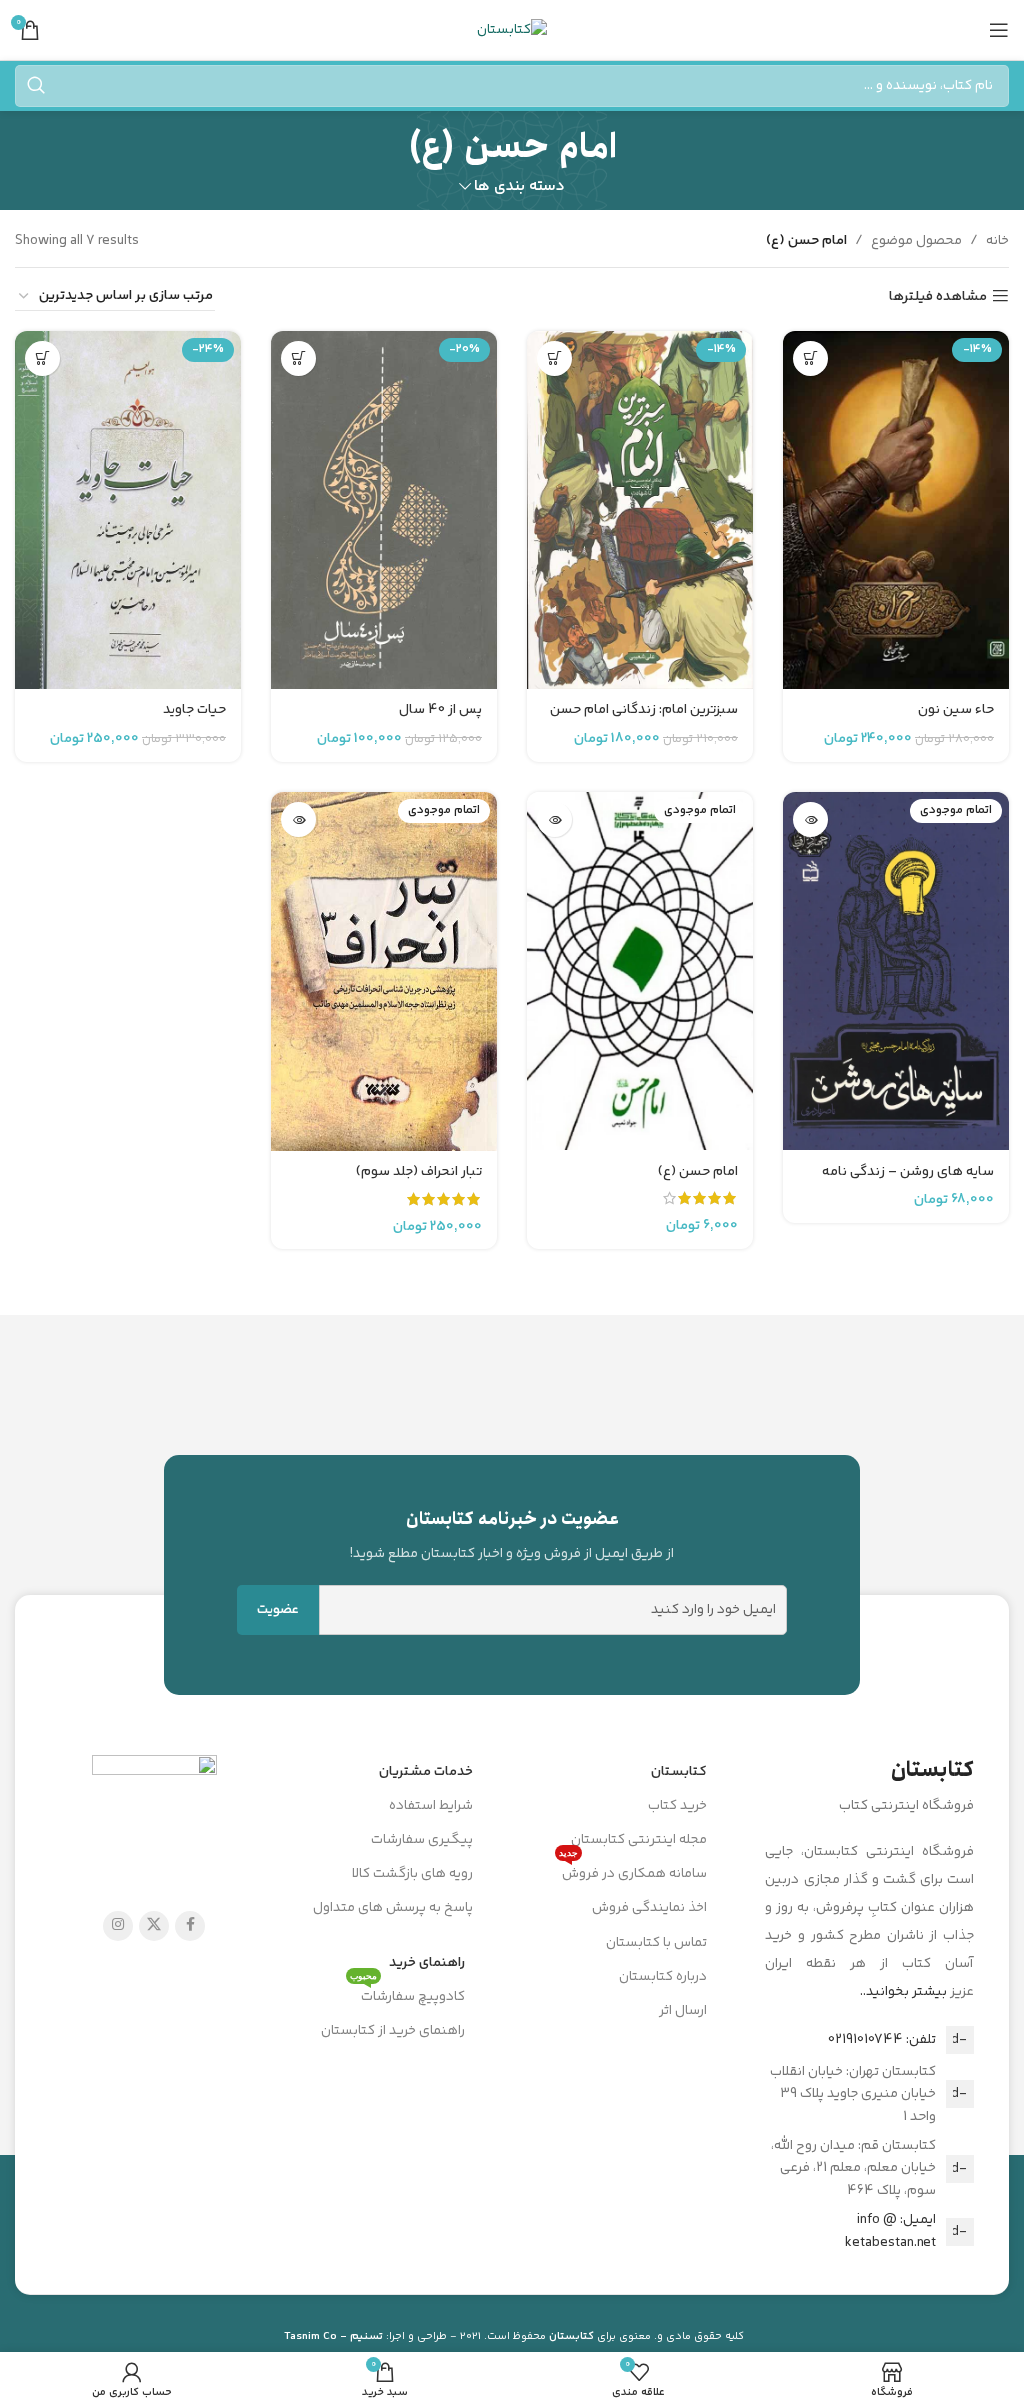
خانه (997, 241)
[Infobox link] (512, 1535)
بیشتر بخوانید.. (903, 1992)
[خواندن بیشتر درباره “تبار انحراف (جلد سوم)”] (298, 819)
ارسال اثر (683, 2011)
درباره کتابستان (663, 1977)
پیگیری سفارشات (422, 1840)
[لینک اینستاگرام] (118, 1926)
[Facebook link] (190, 1926)
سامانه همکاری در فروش (633, 1871)
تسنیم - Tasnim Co (333, 2336)
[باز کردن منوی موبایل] (999, 30)
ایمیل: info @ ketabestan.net (890, 2231)
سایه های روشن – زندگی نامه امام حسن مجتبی (908, 1182)
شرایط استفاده (431, 1806)
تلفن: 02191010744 (882, 2040)
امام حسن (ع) (698, 1172)
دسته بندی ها (519, 186)
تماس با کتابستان (656, 1943)
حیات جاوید (194, 710)
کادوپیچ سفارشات (407, 1994)
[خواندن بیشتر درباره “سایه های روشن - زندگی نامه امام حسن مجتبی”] (810, 819)
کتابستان (679, 1772)
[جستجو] (36, 86)
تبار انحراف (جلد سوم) (419, 1172)
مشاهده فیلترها (938, 296)
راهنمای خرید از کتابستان (393, 2031)
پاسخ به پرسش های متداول (393, 1908)
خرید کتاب (677, 1806)
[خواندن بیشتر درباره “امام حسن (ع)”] (554, 819)
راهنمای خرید (427, 1963)
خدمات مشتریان (426, 1772)
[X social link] (154, 1926)
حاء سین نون (956, 710)
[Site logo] (512, 30)
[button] (810, 358)
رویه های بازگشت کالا (412, 1874)
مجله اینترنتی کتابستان (639, 1840)
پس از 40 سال (440, 710)
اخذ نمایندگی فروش (649, 1908)
